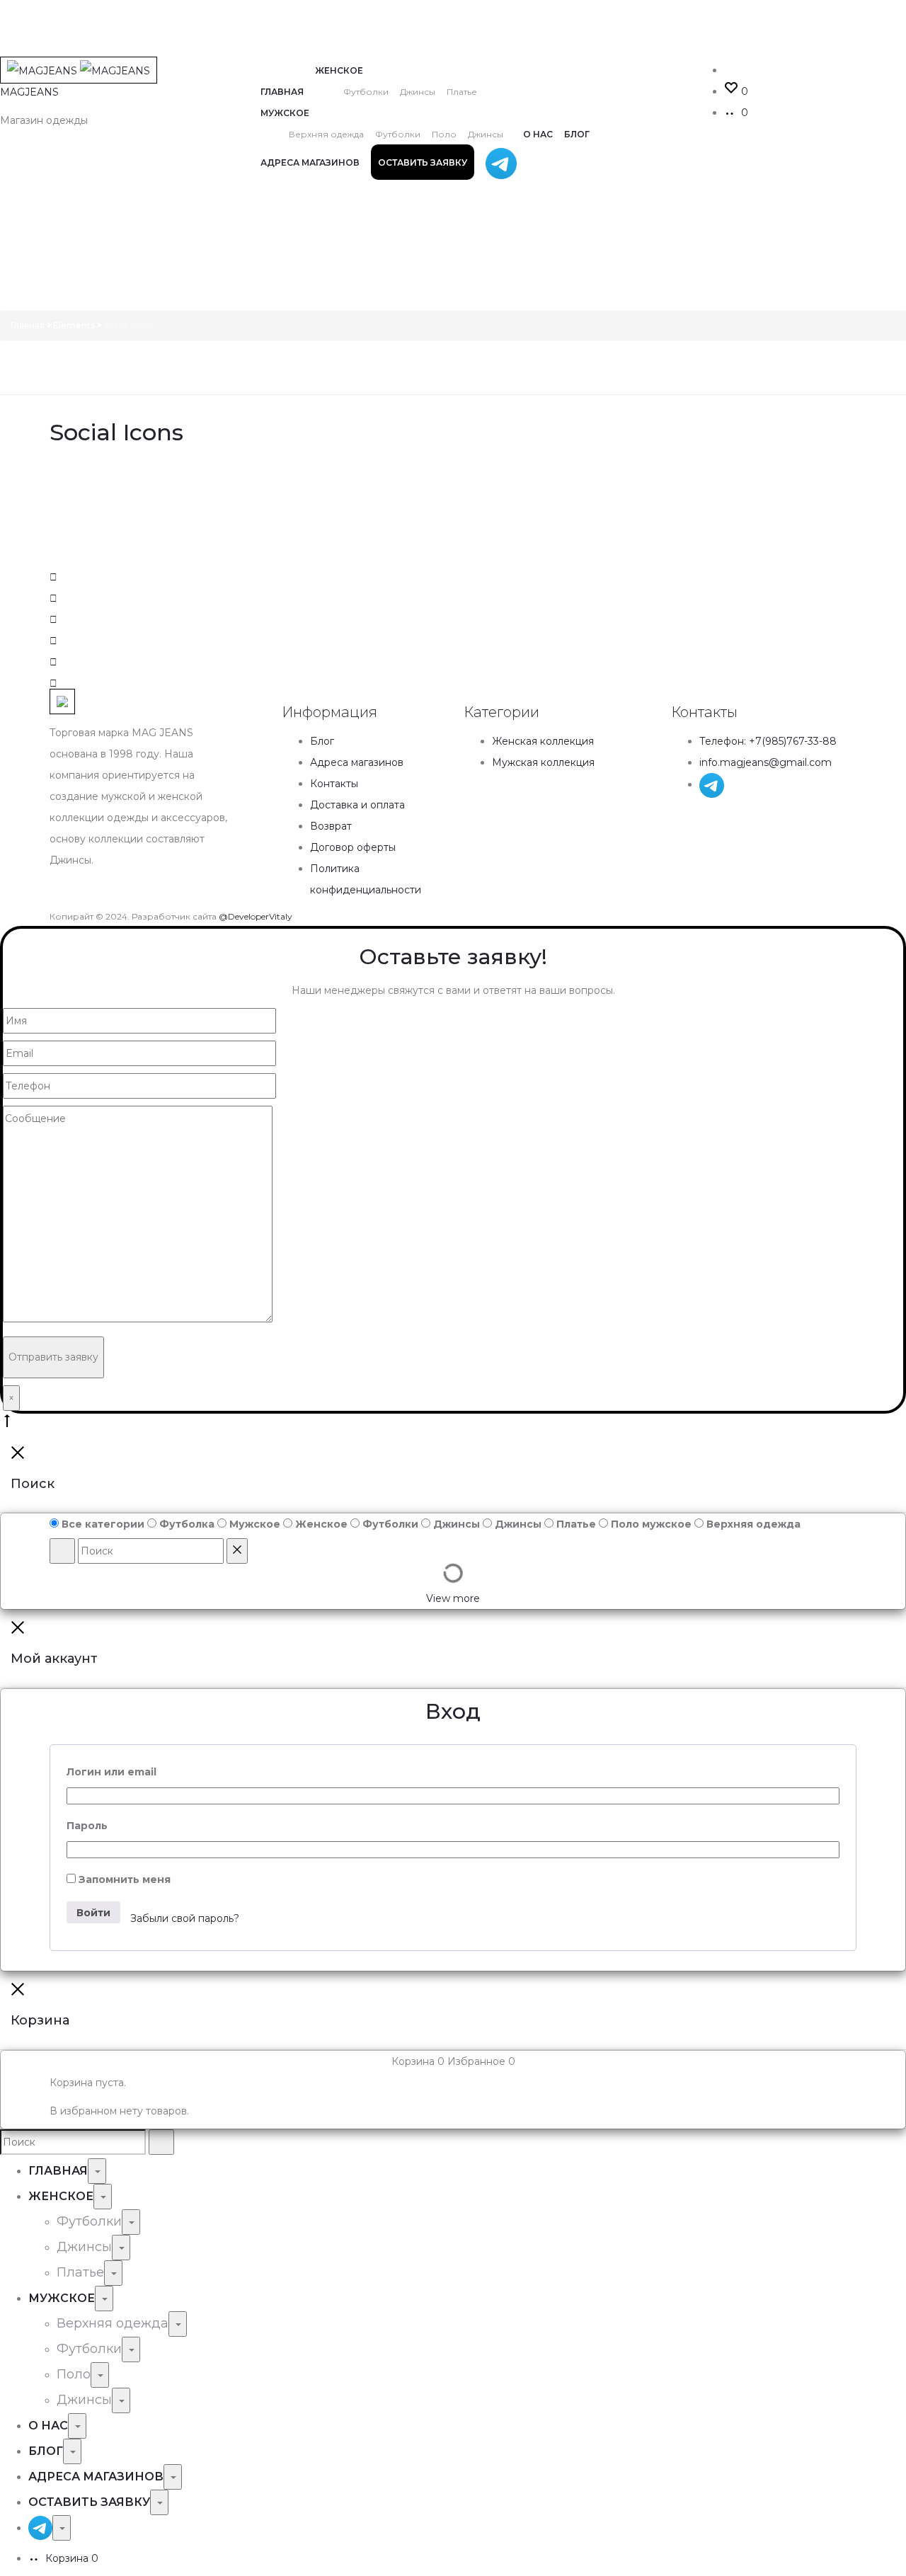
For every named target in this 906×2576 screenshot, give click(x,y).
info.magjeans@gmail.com (765, 762)
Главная (282, 92)
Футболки (366, 92)
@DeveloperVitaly (256, 916)
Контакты (334, 784)
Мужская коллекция (543, 762)
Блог (577, 134)
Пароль (87, 1826)
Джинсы (418, 92)
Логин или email (111, 1772)
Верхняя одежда (326, 134)
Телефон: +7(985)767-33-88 (768, 741)
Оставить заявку (423, 162)
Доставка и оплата (357, 805)
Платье (462, 92)
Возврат (331, 826)
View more (453, 1598)
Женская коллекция (543, 741)
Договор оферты (353, 847)
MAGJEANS (29, 92)
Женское (339, 70)
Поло (444, 134)
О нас (538, 134)
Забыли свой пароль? (185, 1918)
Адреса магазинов (310, 162)
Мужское (285, 113)
